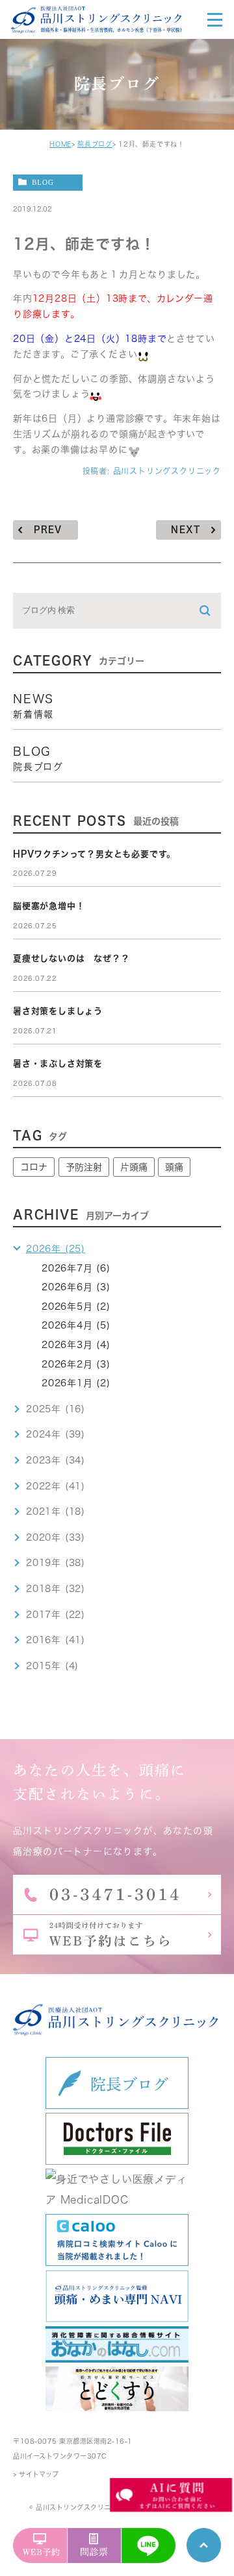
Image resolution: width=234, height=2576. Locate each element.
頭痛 (174, 1167)
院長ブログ (95, 144)
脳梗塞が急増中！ (49, 906)
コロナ (34, 1167)
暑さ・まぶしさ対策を (58, 1064)
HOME (60, 144)
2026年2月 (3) (76, 1364)
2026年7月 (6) (76, 1268)
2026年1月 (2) (76, 1383)
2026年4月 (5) (76, 1325)
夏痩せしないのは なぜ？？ (71, 958)
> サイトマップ (36, 2474)
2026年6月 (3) (76, 1287)
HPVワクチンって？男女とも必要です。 (94, 854)
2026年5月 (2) (76, 1306)
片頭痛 (134, 1167)
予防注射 (84, 1167)
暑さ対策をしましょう (58, 1011)
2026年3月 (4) (76, 1345)
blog (43, 182)
